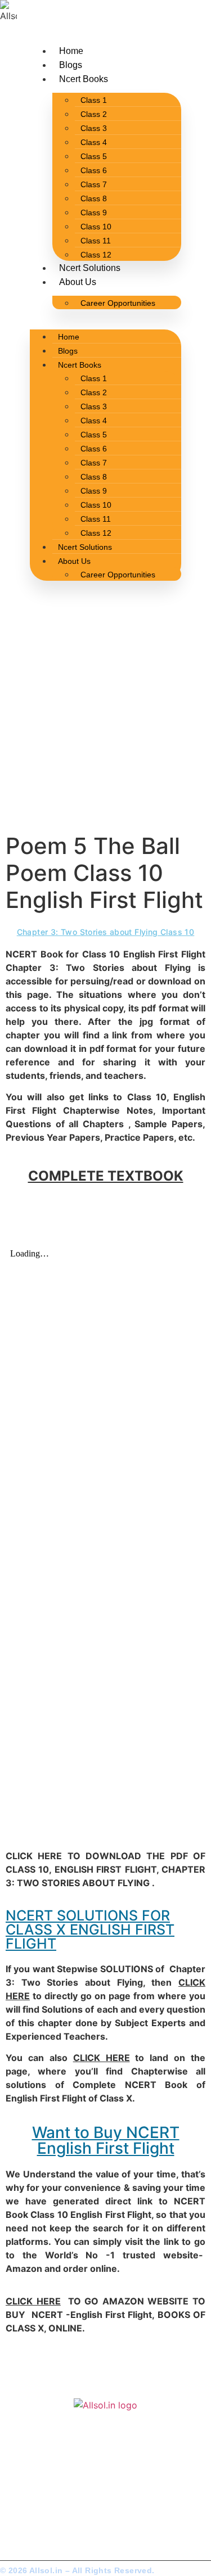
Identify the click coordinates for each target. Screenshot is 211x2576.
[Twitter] (14, 2519)
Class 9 (94, 213)
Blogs (71, 65)
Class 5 (94, 156)
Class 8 (94, 198)
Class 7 (94, 184)
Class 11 (96, 241)
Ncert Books (84, 79)
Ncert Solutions (90, 268)
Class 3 (94, 128)
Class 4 (94, 142)
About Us (78, 282)
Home (71, 51)
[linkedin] (41, 2519)
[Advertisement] (105, 722)
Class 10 (96, 227)
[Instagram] (29, 2519)
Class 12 (96, 255)
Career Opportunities (118, 303)
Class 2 (94, 114)
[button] (105, 316)
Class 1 (94, 100)
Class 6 (94, 170)
